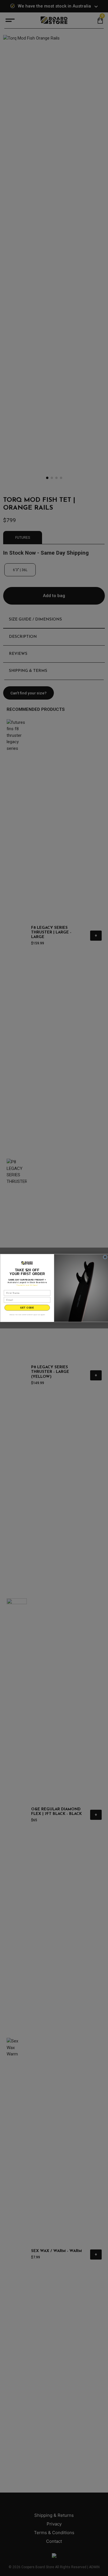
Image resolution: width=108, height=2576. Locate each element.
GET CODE (27, 1308)
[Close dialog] (105, 1257)
